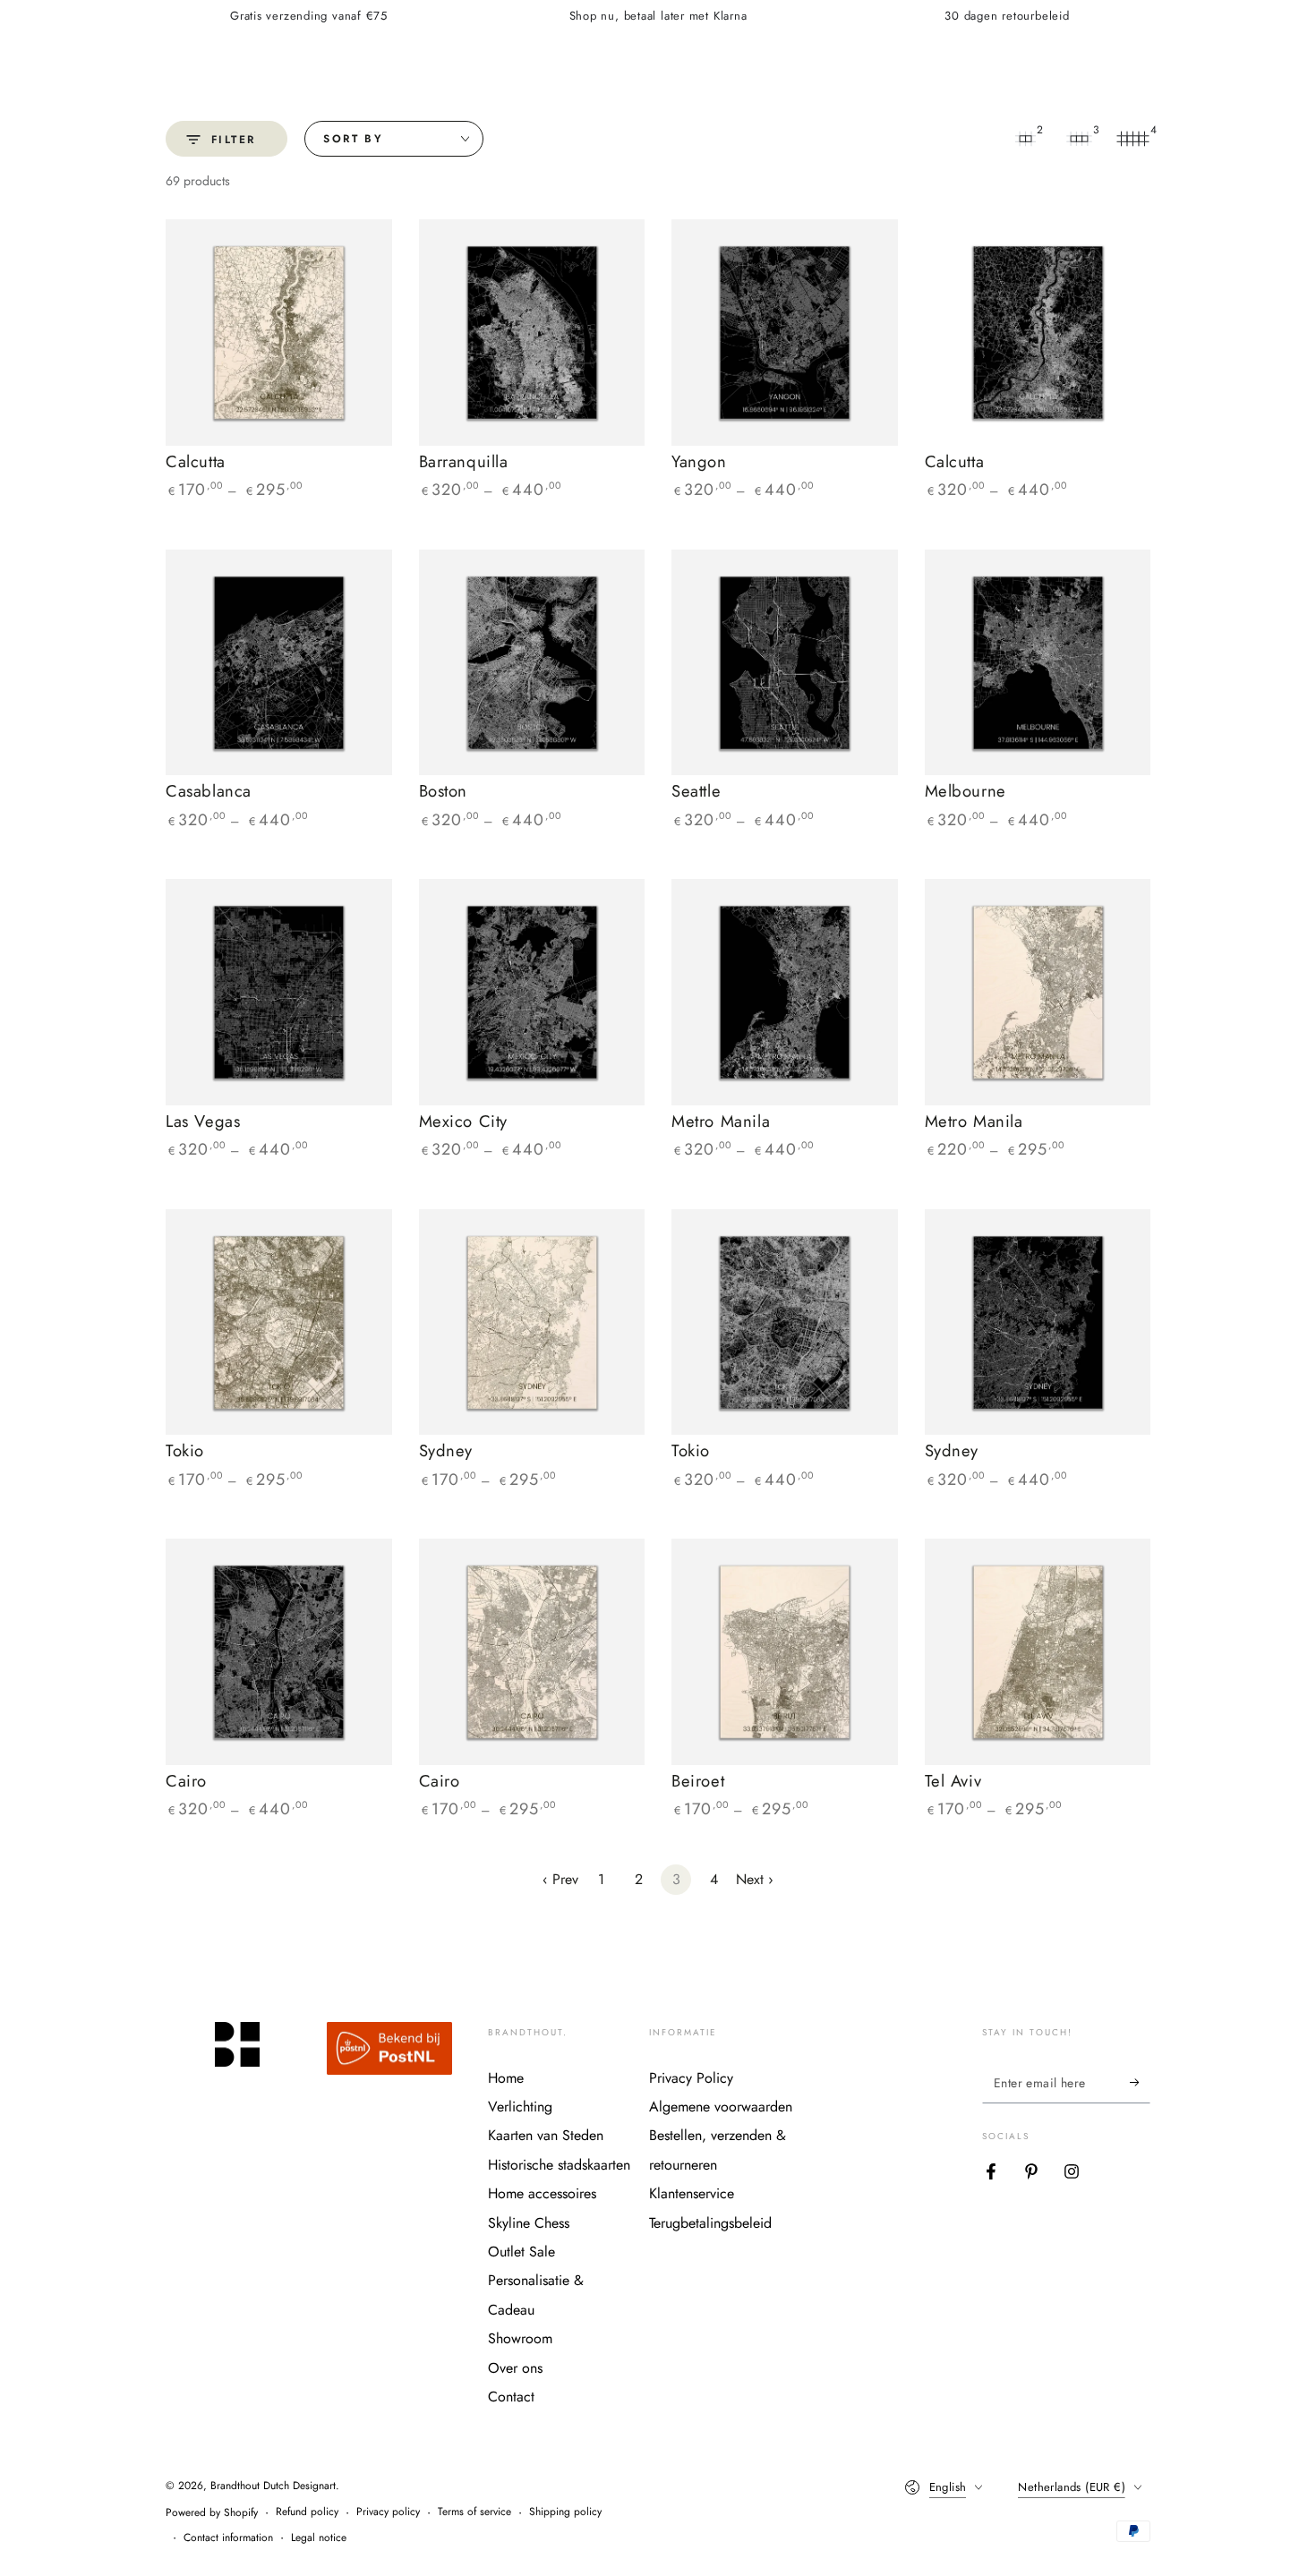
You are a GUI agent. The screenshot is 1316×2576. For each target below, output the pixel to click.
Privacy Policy (691, 2078)
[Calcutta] (279, 333)
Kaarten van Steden (546, 2135)
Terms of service (474, 2512)
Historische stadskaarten (559, 2165)
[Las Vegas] (279, 992)
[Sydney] (532, 1322)
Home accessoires (542, 2193)
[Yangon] (785, 333)
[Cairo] (279, 1652)
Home (506, 2078)
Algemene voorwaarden (721, 2107)
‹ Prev (560, 1879)
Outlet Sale (521, 2252)
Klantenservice (692, 2193)
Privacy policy (388, 2512)
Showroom (520, 2338)
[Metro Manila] (785, 992)
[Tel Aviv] (1038, 1652)
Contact (511, 2397)
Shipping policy (565, 2512)
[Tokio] (279, 1322)
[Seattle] (785, 663)
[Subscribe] (1140, 2083)
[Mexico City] (532, 992)
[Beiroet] (785, 1652)
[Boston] (532, 663)
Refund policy (307, 2512)
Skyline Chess (529, 2223)
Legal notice (319, 2538)
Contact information (228, 2538)
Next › (755, 1879)
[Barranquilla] (532, 333)
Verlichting (520, 2107)
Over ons (515, 2368)
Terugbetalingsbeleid (710, 2223)
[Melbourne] (1038, 663)
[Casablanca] (279, 663)
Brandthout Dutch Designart (273, 2486)
